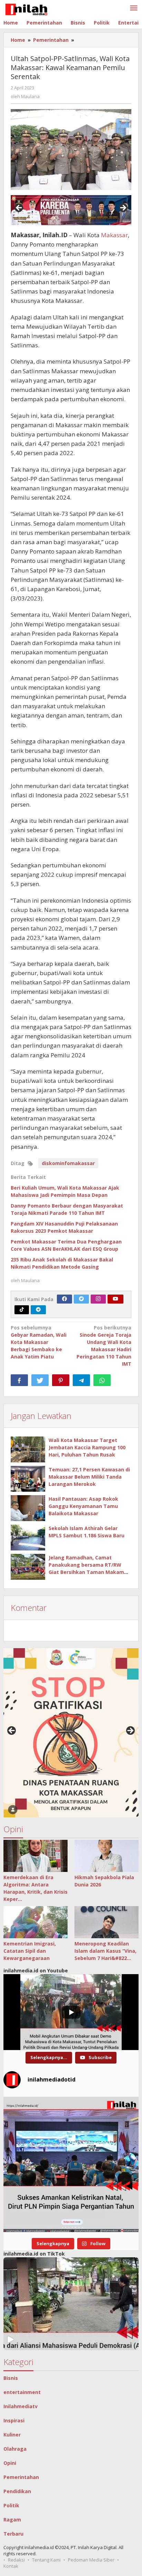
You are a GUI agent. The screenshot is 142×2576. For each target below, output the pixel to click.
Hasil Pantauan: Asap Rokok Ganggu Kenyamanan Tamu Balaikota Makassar (83, 1506)
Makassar (114, 235)
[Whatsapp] (102, 1380)
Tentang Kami (46, 2560)
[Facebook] (64, 1299)
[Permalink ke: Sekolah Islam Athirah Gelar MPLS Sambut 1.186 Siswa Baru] (28, 1537)
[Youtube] (115, 1299)
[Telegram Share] (81, 1380)
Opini (10, 2463)
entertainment (22, 2392)
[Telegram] (38, 1310)
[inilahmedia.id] (26, 8)
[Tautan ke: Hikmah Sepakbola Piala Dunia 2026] (106, 1856)
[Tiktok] (22, 1310)
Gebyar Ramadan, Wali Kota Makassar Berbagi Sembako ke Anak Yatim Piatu (39, 1342)
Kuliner (12, 2435)
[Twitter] (81, 1299)
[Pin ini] (61, 1380)
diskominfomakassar (68, 1163)
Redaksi (16, 2560)
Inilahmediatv (21, 2406)
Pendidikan (17, 2491)
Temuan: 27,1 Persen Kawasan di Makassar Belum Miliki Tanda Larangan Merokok (89, 1477)
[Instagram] (98, 1299)
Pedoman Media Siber (91, 2560)
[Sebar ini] (19, 1380)
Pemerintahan (21, 2477)
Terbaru (13, 2534)
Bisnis (11, 2378)
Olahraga (15, 2449)
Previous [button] (19, 208)
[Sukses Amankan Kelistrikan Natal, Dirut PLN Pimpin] (71, 2164)
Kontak (11, 2566)
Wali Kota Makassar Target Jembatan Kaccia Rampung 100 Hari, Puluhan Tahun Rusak (87, 1447)
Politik (11, 2505)
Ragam (12, 2520)
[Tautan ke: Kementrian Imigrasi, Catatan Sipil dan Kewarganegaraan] (35, 1922)
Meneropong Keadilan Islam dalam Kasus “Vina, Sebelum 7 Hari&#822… (105, 1951)
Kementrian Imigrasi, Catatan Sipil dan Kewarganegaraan (30, 1951)
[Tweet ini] (40, 1380)
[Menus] (134, 8)
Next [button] (123, 208)
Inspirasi (14, 2420)
